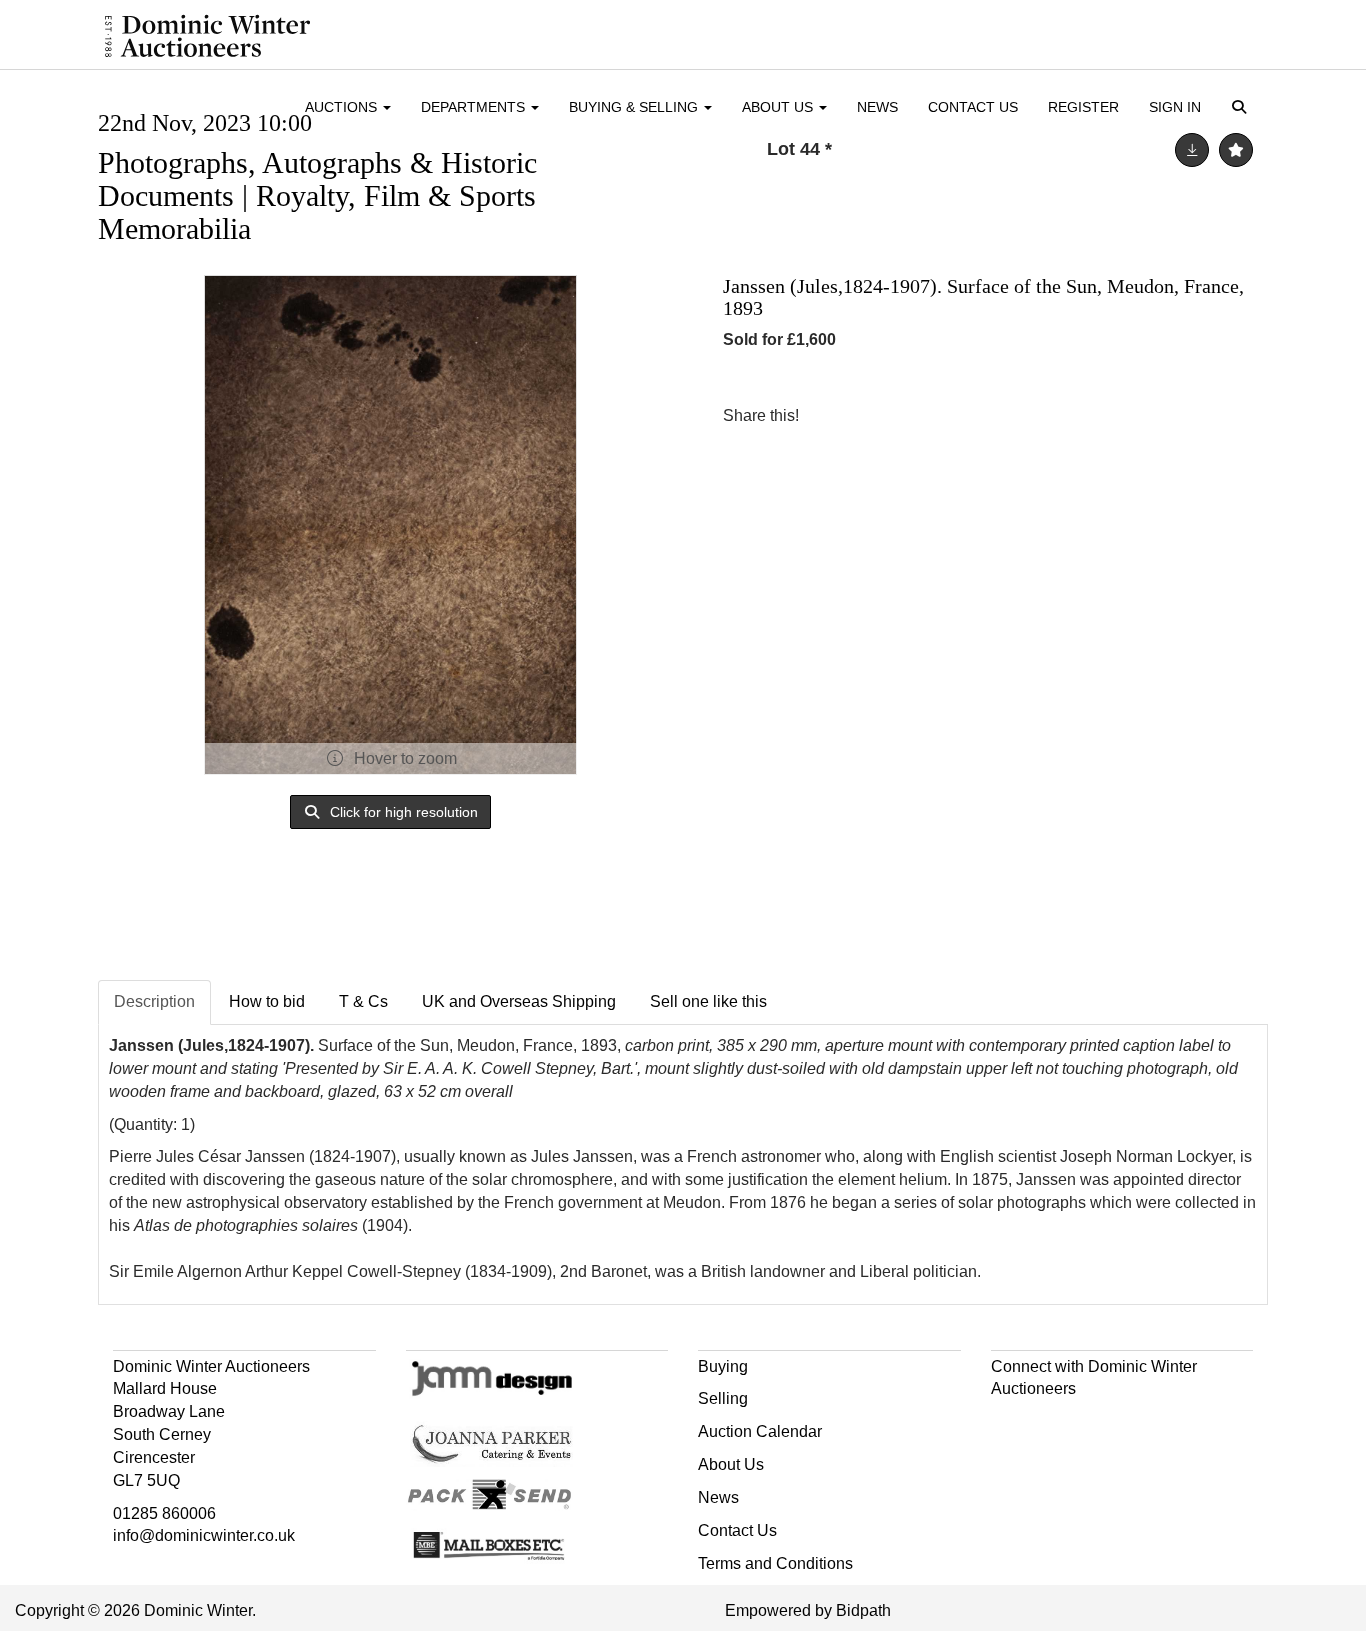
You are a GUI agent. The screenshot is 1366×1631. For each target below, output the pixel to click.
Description (154, 1001)
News (877, 107)
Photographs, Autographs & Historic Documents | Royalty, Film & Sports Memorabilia (317, 195)
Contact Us (973, 107)
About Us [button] (779, 107)
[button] (1242, 108)
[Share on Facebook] (832, 415)
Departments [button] (475, 107)
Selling (723, 1398)
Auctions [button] (343, 107)
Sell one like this (708, 1001)
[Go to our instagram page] (915, 415)
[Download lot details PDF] (1192, 150)
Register (1083, 107)
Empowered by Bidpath (808, 1610)
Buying (723, 1366)
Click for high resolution (402, 812)
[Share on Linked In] (874, 415)
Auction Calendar (760, 1431)
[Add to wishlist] (1236, 150)
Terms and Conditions (775, 1563)
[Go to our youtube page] (1093, 1424)
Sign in (1175, 107)
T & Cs (363, 1001)
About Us (731, 1464)
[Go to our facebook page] (1010, 1424)
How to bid (267, 1001)
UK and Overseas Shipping (519, 1001)
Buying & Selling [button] (635, 107)
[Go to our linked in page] (1051, 1424)
